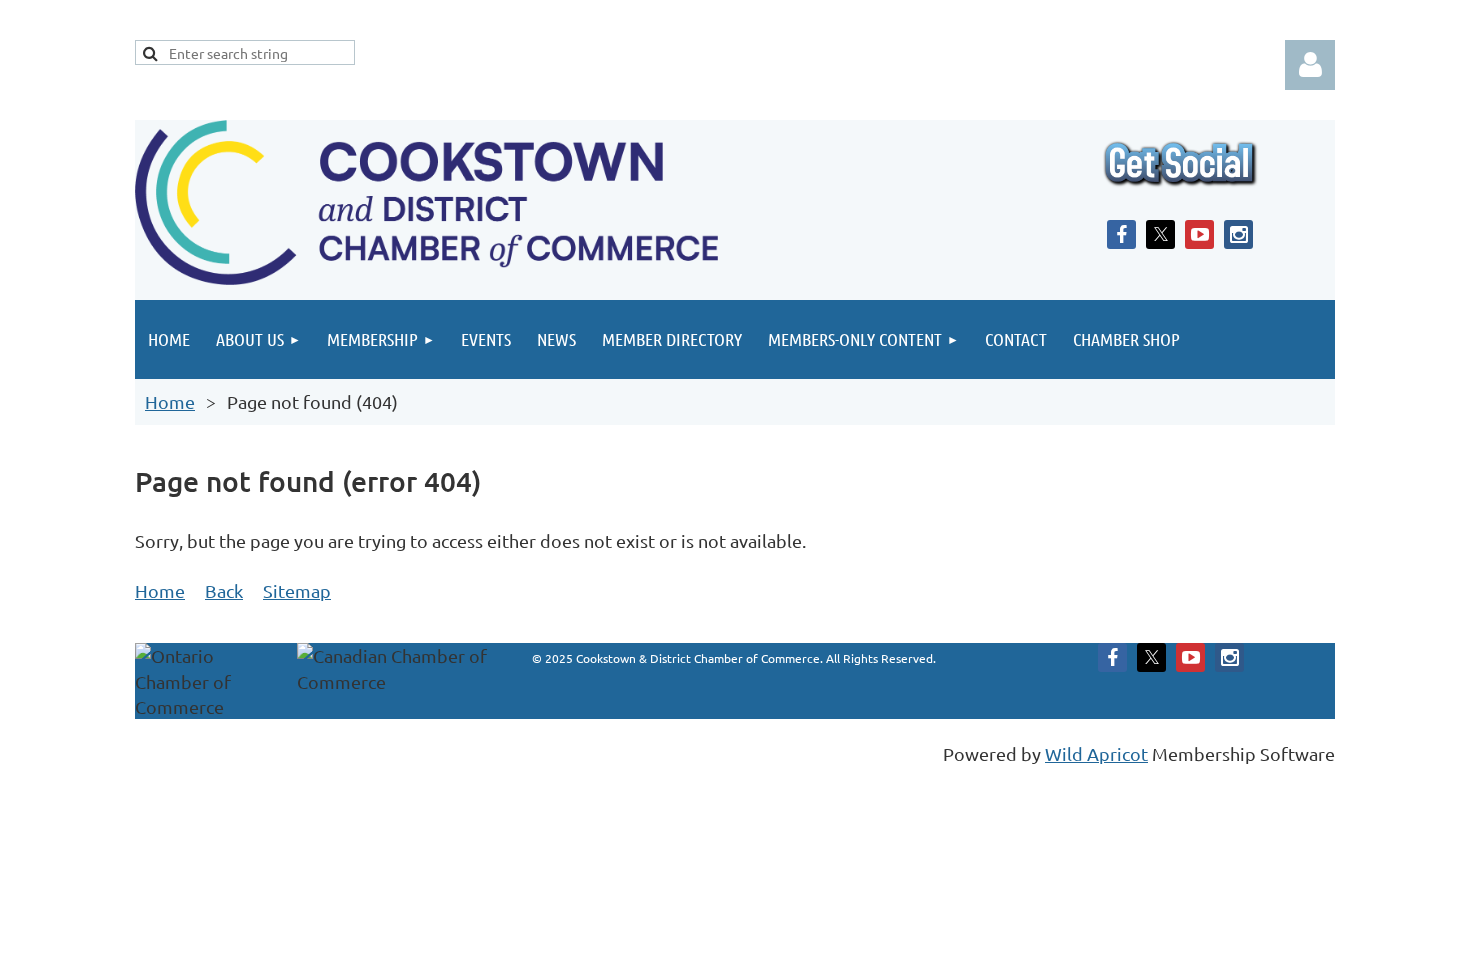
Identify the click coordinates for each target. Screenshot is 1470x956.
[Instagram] (1238, 234)
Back (224, 590)
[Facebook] (1121, 234)
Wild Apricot (1096, 753)
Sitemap (297, 590)
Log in (1310, 65)
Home (170, 401)
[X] (1160, 234)
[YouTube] (1199, 234)
